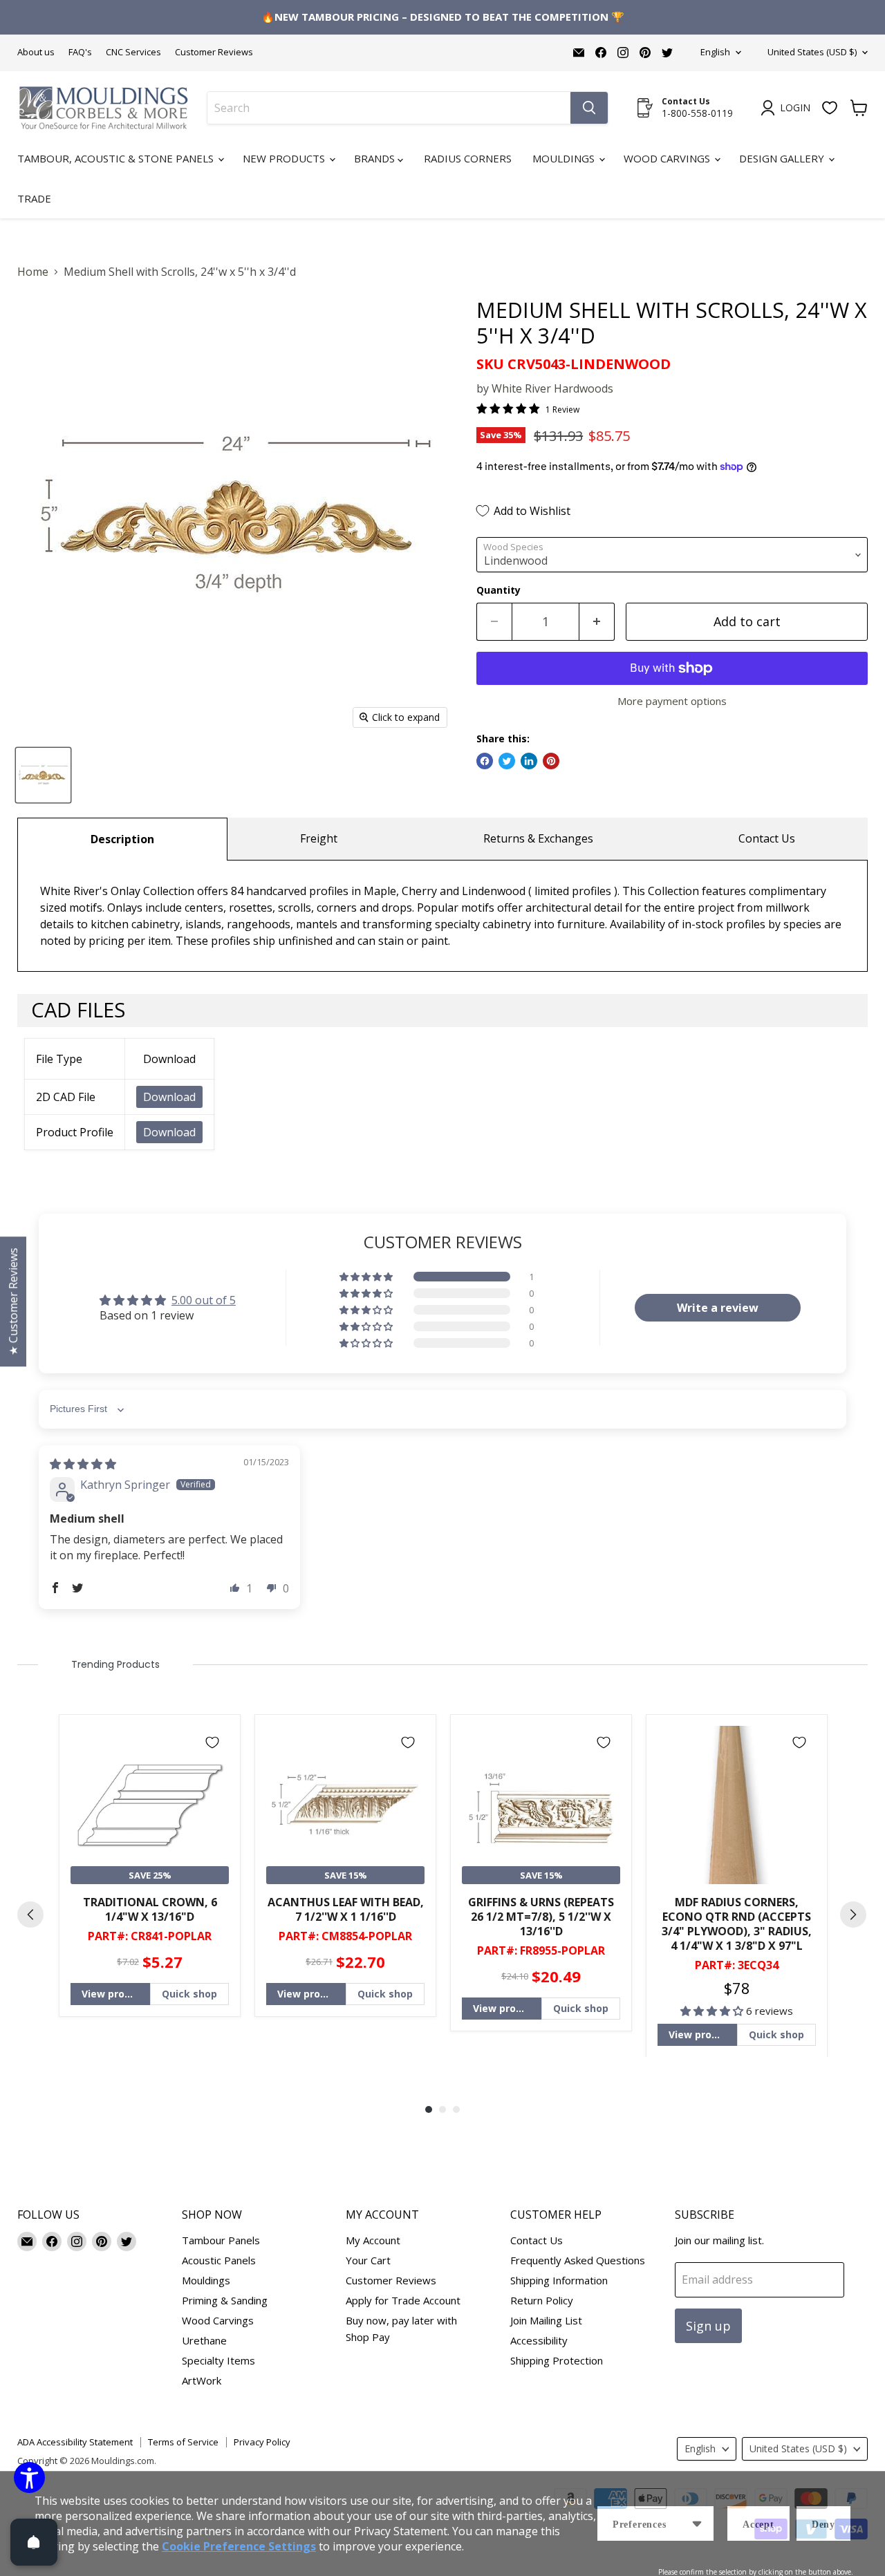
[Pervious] (30, 1915)
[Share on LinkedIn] (529, 761)
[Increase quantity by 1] (597, 622)
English (715, 52)
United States (812, 52)
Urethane (204, 2340)
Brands (376, 158)
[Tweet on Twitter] (507, 761)
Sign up (708, 2326)
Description (122, 839)
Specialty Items (218, 2360)
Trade (34, 198)
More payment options (672, 701)
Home (33, 272)
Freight (319, 838)
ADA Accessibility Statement (75, 2442)
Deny (823, 2525)
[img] (83, 1464)
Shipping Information (559, 2280)
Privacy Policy (262, 2442)
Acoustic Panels (219, 2260)
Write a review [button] (718, 1308)
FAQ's (80, 52)
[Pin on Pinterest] (551, 761)
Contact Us (767, 838)
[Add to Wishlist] (212, 1742)
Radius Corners (468, 158)
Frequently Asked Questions (578, 2260)
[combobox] (389, 108)
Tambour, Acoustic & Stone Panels (117, 158)
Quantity (499, 590)
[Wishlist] (830, 108)
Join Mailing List (546, 2320)
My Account (373, 2240)
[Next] (853, 1915)
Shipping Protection (557, 2360)
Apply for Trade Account (403, 2300)
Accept (758, 2525)
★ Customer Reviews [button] (13, 1301)
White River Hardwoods (552, 388)
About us (36, 52)
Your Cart (368, 2260)
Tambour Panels (221, 2240)
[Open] (34, 2542)
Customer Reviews (214, 52)
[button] (367, 1277)
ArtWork (202, 2380)
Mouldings (565, 158)
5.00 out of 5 (204, 1300)
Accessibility (539, 2340)
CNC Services (133, 52)
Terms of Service (183, 2442)
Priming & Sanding (225, 2300)
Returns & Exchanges (538, 838)
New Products (285, 158)
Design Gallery (783, 158)
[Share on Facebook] (485, 761)
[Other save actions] (697, 2523)
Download (169, 1097)
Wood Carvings (668, 158)
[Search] (589, 108)
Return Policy (542, 2300)
